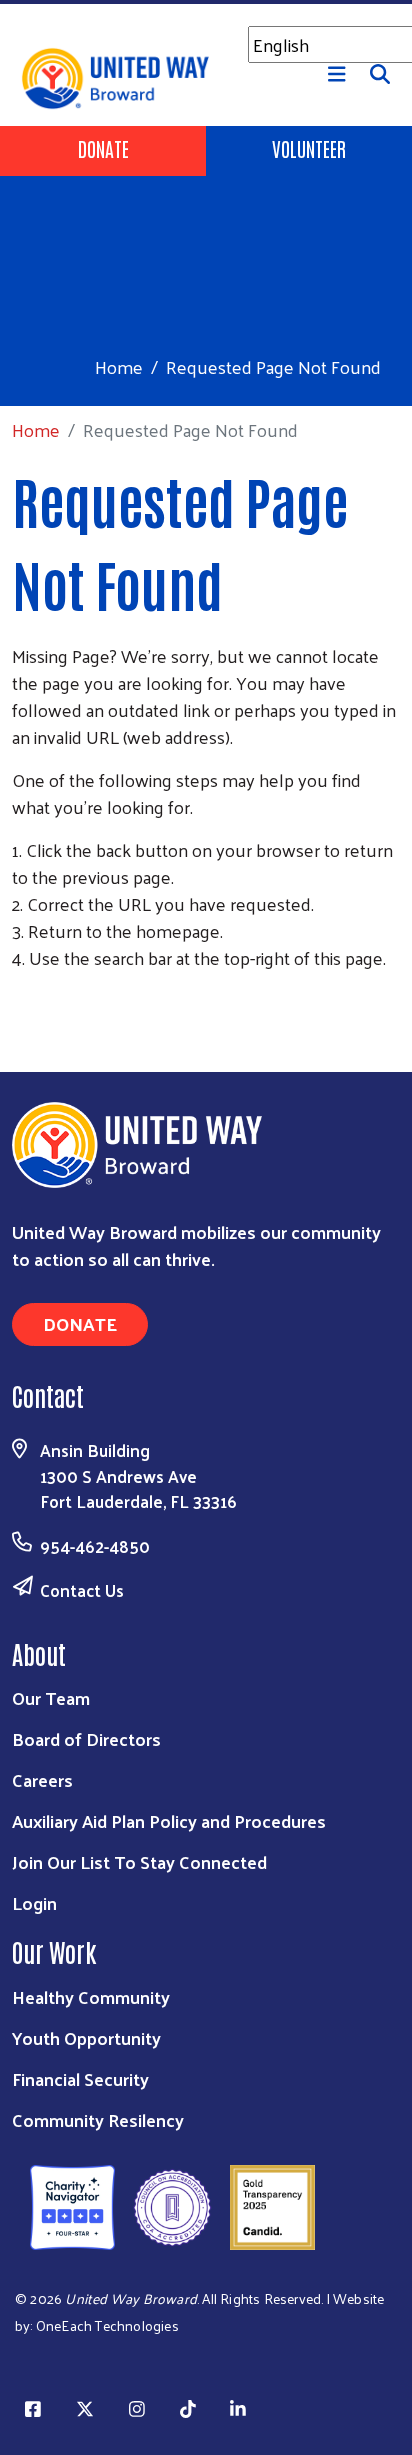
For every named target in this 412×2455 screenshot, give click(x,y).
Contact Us (82, 1590)
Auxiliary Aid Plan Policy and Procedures (169, 1820)
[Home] (206, 2)
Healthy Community (91, 1996)
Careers (42, 1779)
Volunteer (309, 148)
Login (34, 1902)
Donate (103, 148)
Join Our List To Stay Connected (139, 1861)
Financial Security (80, 2078)
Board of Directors (86, 1738)
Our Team (51, 1697)
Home (119, 366)
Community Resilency (98, 2119)
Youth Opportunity (86, 2037)
